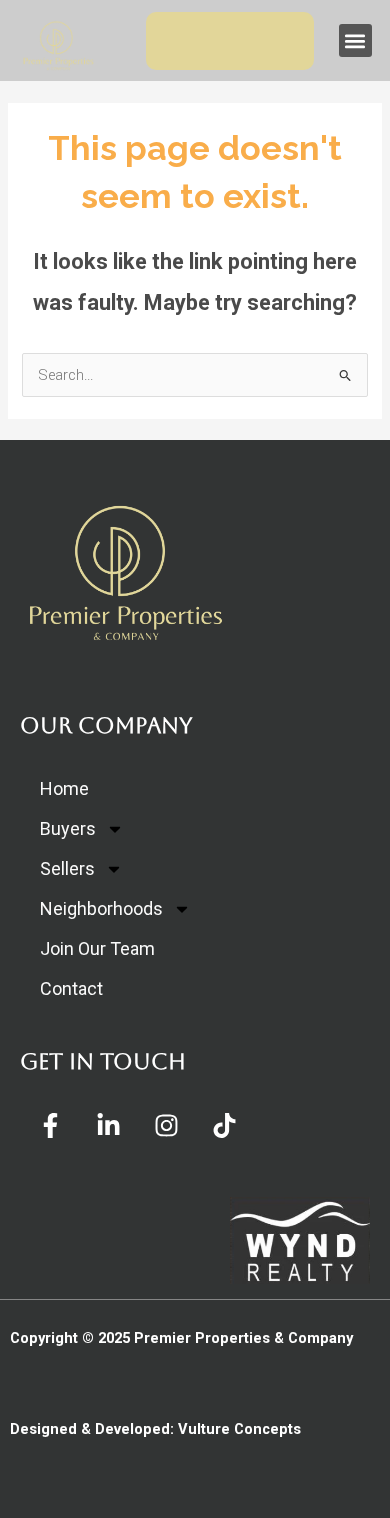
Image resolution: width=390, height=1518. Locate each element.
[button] (355, 40)
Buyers (68, 828)
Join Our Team (97, 948)
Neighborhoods (101, 908)
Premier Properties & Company (243, 1338)
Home (64, 788)
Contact (71, 988)
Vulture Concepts (239, 1429)
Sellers (67, 868)
